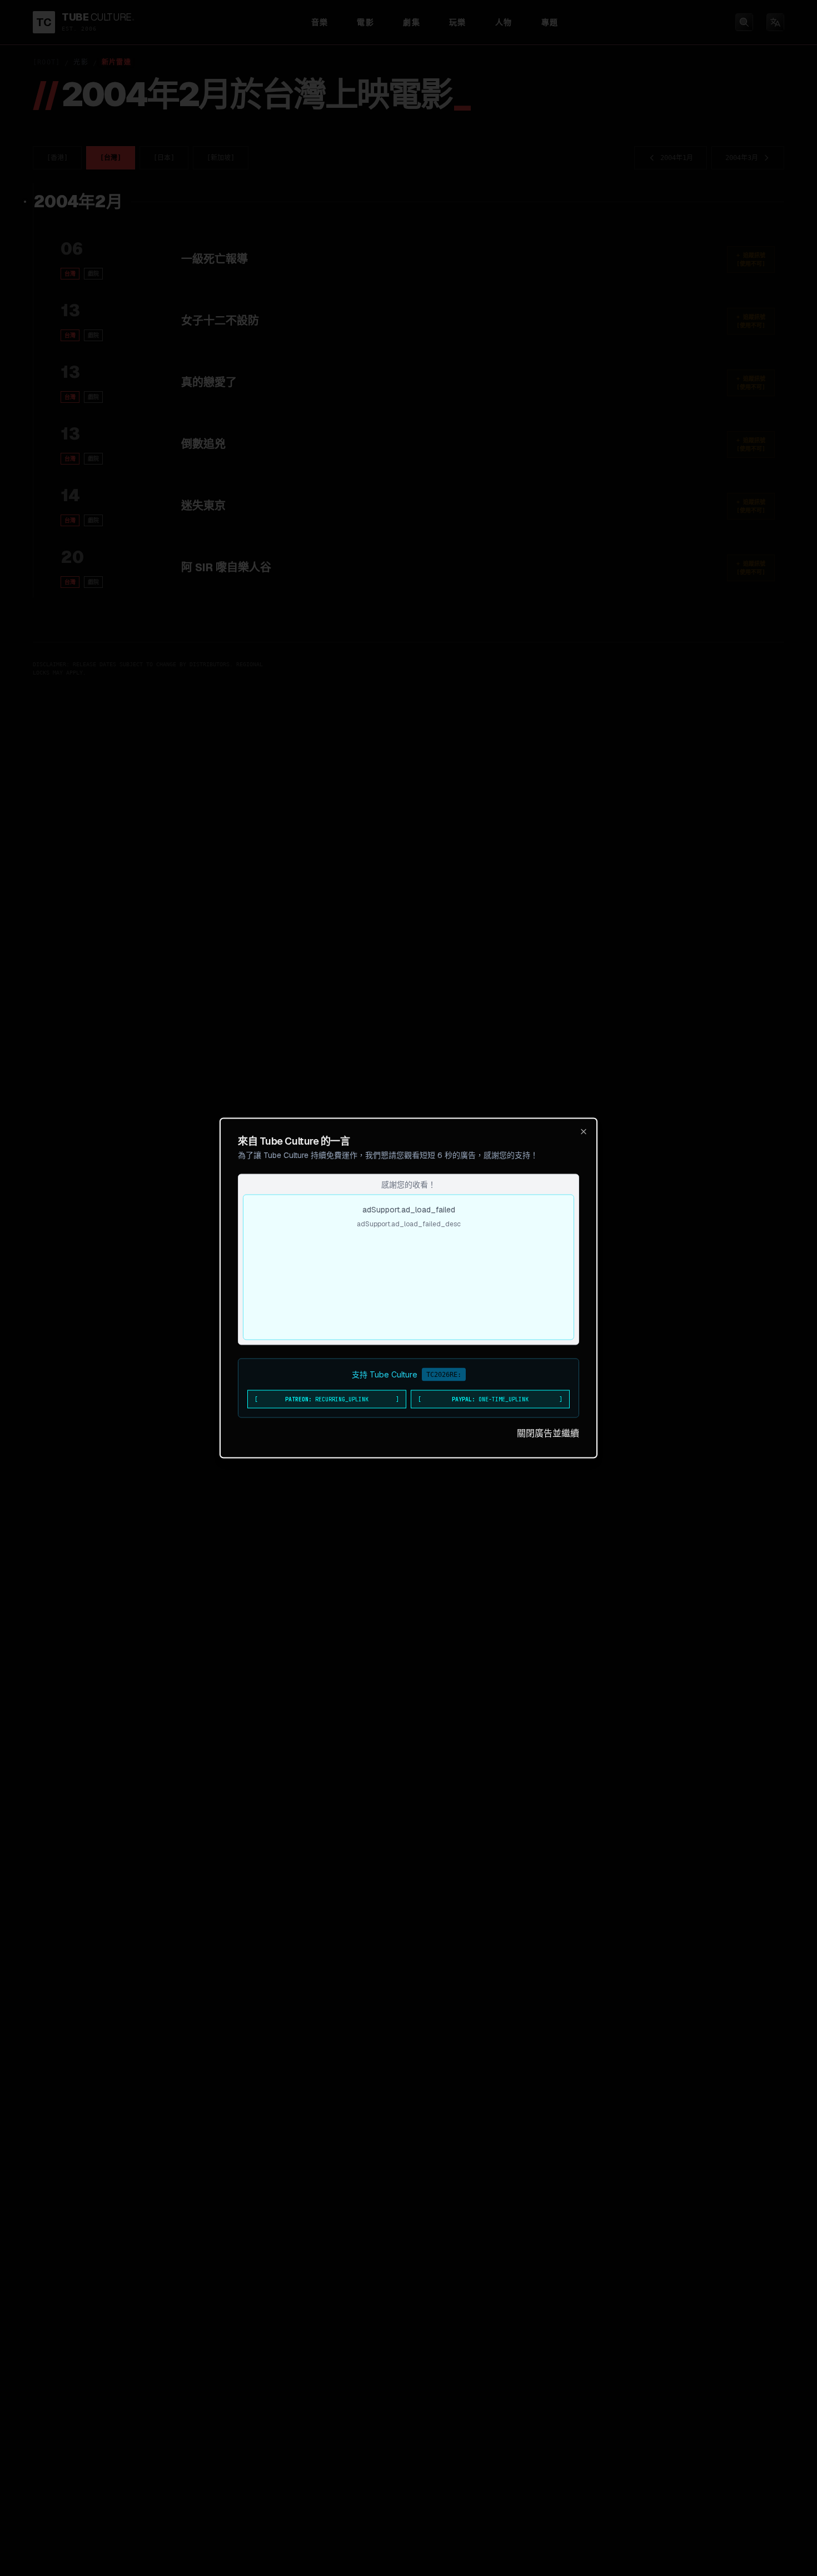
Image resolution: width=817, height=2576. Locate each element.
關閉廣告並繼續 (548, 1433)
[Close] (584, 1132)
